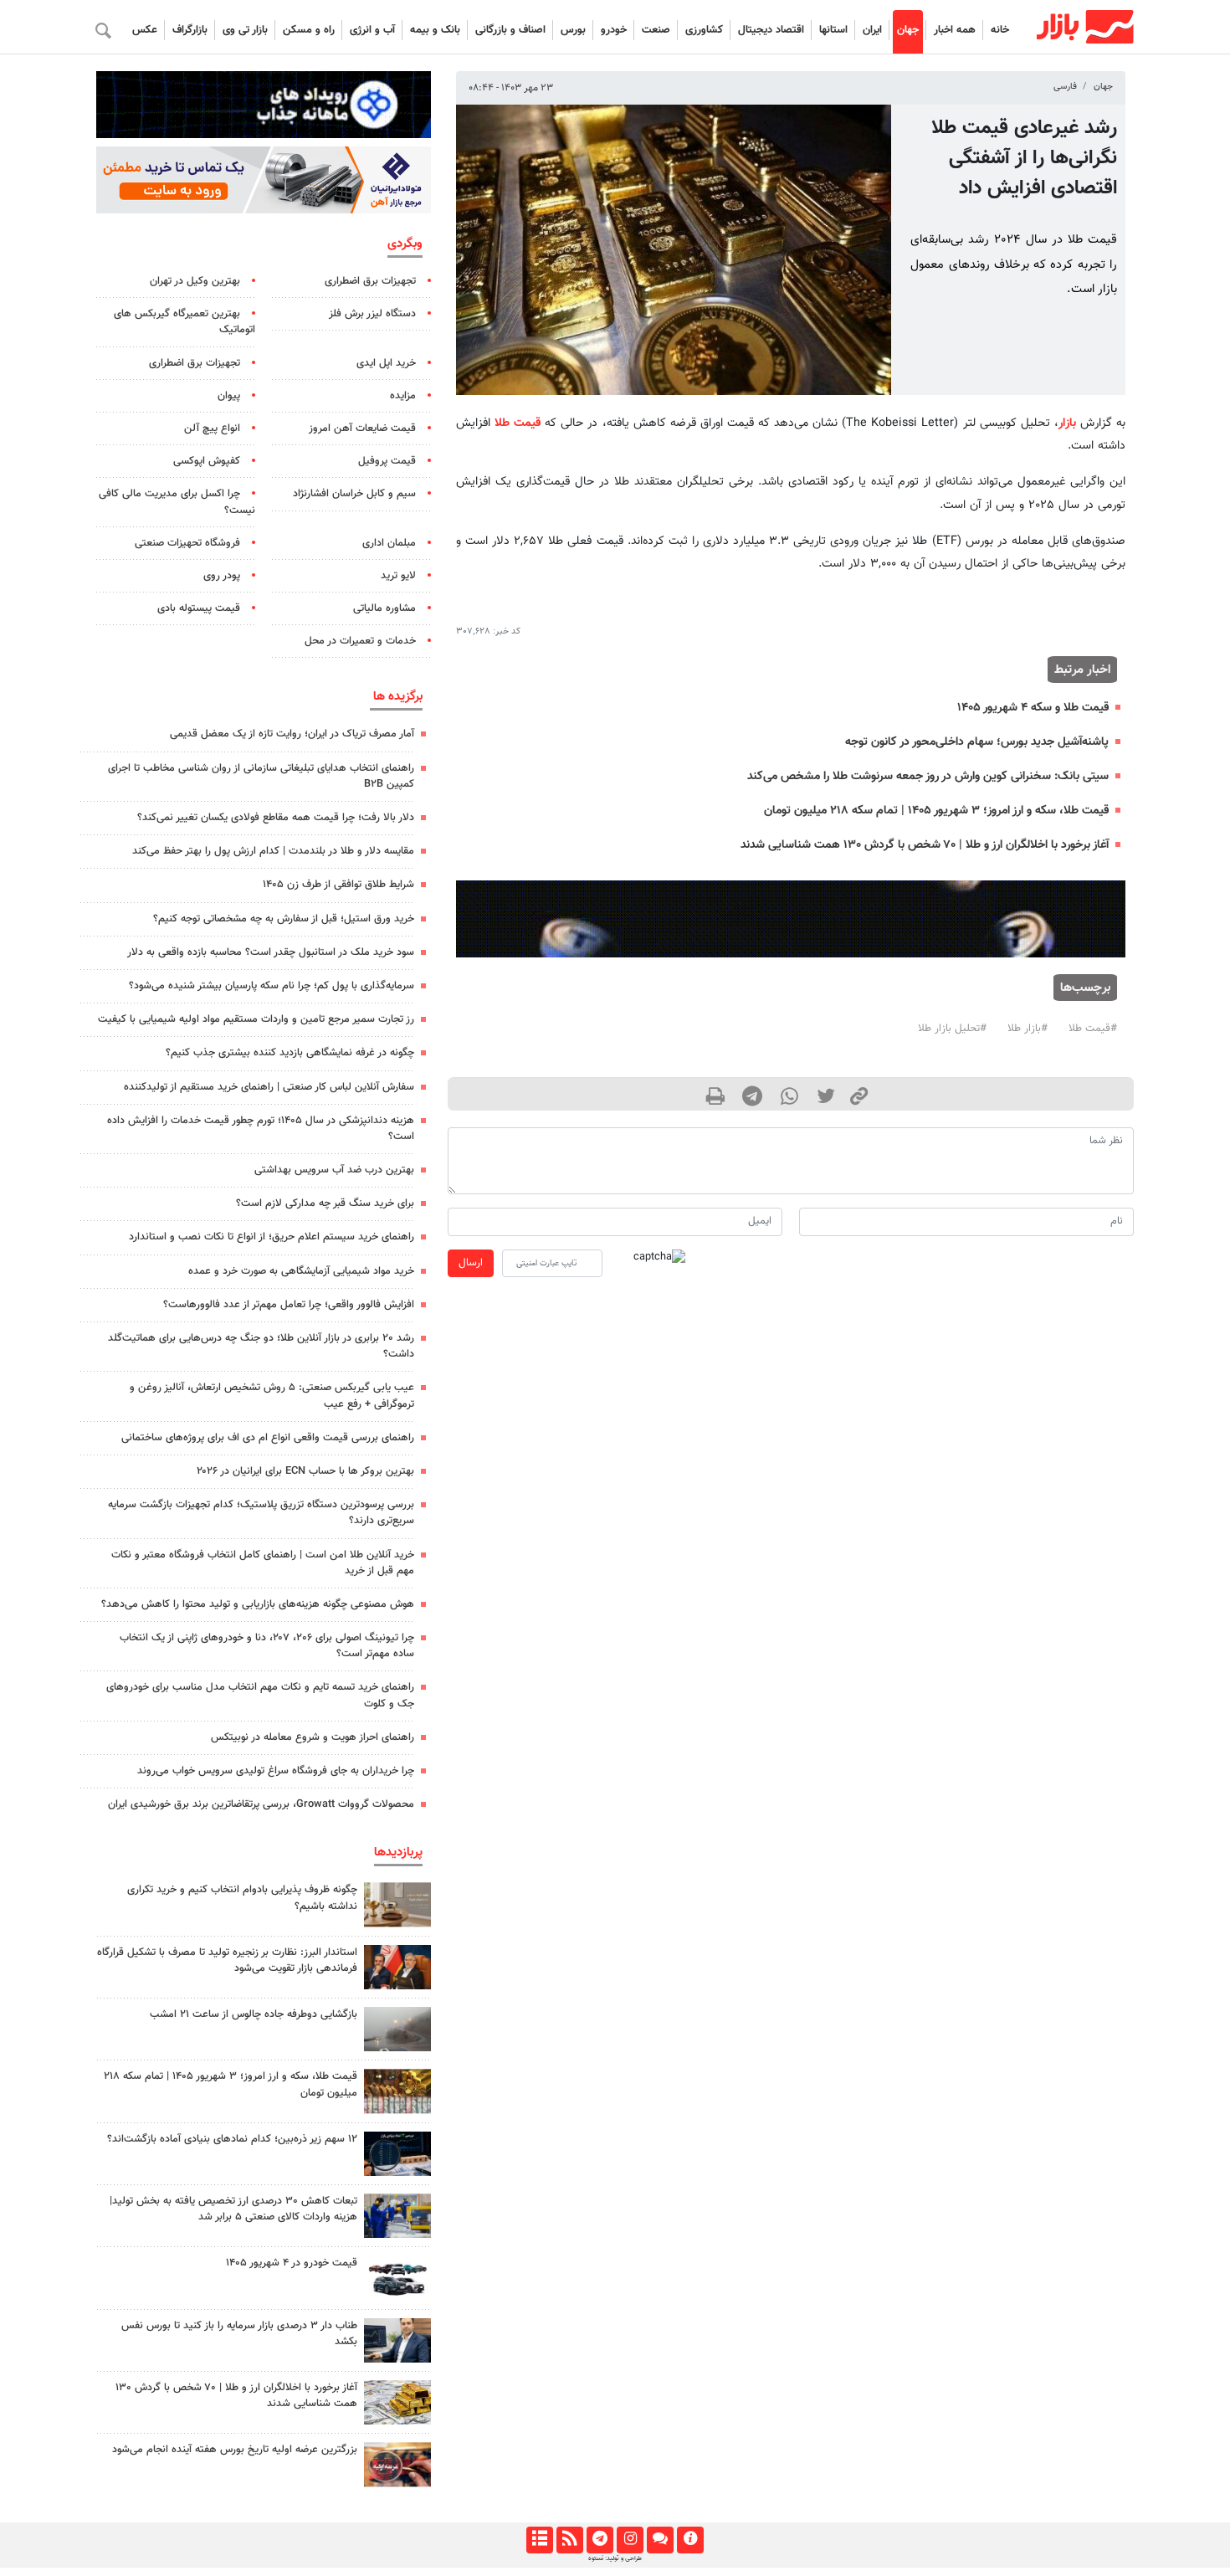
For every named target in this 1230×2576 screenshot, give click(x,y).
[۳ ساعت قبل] (397, 2464)
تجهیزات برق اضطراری (370, 281)
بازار (1067, 423)
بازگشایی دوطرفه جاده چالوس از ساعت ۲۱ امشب (254, 2014)
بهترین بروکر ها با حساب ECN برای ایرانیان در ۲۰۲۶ (305, 1471)
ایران (872, 30)
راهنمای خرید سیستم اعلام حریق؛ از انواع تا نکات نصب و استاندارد (272, 1237)
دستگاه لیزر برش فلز (372, 314)
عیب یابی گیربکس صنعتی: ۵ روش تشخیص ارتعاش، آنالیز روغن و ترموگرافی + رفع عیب (272, 1396)
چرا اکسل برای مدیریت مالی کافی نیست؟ (177, 502)
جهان (908, 30)
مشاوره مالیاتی (384, 608)
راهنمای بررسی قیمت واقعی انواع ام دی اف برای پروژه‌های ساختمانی (268, 1438)
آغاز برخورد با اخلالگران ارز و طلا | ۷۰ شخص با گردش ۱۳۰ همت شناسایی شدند (925, 845)
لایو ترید (398, 576)
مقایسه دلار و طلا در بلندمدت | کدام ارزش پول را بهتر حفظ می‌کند (273, 851)
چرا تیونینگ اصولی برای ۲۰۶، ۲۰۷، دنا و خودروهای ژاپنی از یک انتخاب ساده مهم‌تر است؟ (267, 1646)
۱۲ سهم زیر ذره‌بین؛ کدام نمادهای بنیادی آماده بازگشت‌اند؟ (232, 2139)
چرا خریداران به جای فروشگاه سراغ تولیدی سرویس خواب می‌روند (276, 1771)
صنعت (656, 30)
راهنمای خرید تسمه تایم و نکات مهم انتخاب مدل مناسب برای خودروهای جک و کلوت (260, 1695)
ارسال (471, 1263)
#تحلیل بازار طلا (952, 1029)
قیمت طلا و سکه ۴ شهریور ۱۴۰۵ (1033, 708)
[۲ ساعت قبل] (397, 2278)
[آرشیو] (539, 2540)
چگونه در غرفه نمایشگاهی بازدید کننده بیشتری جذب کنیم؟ (290, 1053)
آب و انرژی (372, 30)
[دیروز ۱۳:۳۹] (397, 2402)
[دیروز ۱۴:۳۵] (397, 2091)
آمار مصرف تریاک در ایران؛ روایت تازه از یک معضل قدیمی (292, 734)
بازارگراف (190, 30)
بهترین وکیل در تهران (195, 281)
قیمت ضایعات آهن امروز (362, 428)
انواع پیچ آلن (212, 428)
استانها (833, 30)
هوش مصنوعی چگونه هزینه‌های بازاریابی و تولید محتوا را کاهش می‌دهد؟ (258, 1604)
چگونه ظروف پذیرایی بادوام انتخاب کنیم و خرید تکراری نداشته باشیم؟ (242, 1898)
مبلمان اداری (389, 543)
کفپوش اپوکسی (207, 461)
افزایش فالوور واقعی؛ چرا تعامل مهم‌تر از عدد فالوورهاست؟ (289, 1305)
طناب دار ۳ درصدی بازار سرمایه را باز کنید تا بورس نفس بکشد (239, 2334)
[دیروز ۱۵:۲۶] (397, 2154)
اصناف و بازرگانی (510, 30)
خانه (1000, 30)
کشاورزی (704, 30)
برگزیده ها (398, 696)
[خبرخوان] (569, 2540)
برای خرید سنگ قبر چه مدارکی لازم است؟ (325, 1203)
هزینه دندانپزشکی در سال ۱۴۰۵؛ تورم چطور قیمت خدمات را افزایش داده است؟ (261, 1129)
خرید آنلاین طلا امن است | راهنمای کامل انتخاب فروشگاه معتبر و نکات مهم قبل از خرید (263, 1563)
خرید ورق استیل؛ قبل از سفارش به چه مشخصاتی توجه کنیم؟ (284, 919)
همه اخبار (955, 30)
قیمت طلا (518, 423)
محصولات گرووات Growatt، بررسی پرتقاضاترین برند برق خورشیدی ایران (261, 1804)
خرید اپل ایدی (386, 363)
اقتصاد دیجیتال (771, 30)
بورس (573, 30)
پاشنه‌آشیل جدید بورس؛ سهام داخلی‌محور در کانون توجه (977, 742)
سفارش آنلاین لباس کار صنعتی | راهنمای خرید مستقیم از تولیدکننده (269, 1087)
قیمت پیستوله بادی (199, 608)
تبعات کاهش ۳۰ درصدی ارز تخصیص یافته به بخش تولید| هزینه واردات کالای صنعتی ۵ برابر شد (233, 2209)
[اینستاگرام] (630, 2540)
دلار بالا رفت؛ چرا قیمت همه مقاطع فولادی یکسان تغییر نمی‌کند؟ (276, 818)
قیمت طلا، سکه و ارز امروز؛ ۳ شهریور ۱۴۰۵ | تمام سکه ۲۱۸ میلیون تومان (936, 811)
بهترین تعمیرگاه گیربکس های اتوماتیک (184, 322)
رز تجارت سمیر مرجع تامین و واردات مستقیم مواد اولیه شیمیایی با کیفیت (256, 1019)
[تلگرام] (600, 2540)
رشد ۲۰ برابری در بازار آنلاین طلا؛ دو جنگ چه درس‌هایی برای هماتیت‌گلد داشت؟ (261, 1346)
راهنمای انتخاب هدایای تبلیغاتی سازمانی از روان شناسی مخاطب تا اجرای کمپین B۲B (261, 776)
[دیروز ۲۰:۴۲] (397, 2029)
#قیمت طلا (1093, 1029)
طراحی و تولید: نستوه (615, 2558)
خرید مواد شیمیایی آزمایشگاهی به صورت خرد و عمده (301, 1271)
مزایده (403, 396)
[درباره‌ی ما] (690, 2540)
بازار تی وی (245, 30)
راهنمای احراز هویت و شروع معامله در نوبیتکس (313, 1737)
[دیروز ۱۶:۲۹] (397, 2340)
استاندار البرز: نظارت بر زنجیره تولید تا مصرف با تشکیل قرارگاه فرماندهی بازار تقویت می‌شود (227, 1960)
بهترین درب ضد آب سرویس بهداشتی (334, 1170)
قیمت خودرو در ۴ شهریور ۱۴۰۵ (292, 2263)
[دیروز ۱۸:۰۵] (397, 1967)
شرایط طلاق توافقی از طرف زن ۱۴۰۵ (338, 885)
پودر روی (222, 576)
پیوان (229, 396)
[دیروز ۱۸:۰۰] (397, 2216)
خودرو (614, 30)
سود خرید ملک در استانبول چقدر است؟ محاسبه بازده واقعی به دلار (271, 952)
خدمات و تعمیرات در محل (360, 641)
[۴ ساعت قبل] (397, 1904)
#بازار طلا (1028, 1029)
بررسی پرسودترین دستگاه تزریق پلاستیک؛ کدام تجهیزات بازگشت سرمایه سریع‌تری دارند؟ (261, 1513)
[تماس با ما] (660, 2540)
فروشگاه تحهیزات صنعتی (187, 543)
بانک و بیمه (435, 30)
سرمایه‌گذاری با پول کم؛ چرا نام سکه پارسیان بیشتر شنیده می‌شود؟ (272, 986)
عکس (145, 30)
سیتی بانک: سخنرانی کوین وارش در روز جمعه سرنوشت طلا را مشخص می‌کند (928, 776)
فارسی (1065, 87)
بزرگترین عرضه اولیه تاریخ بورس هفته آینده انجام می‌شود (235, 2450)
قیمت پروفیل (387, 461)
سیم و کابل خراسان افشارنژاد (354, 494)
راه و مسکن (309, 30)
